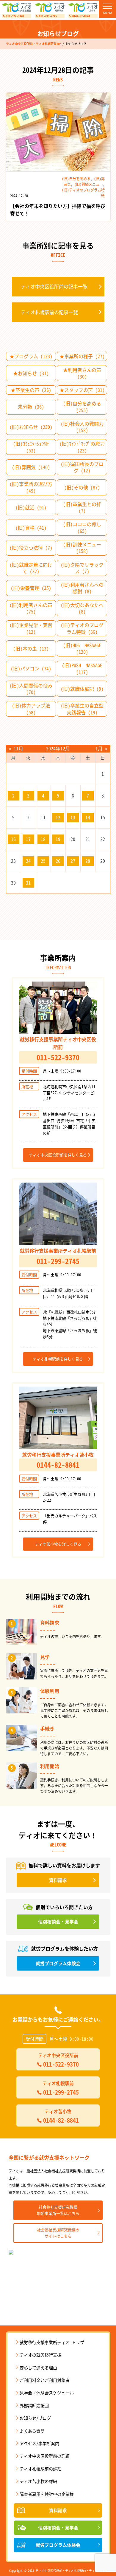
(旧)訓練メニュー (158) (82, 548)
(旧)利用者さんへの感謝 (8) (82, 588)
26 (58, 861)
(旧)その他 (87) (82, 487)
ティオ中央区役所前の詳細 (45, 2456)
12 (58, 817)
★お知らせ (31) (31, 373)
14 (88, 817)
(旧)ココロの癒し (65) (82, 527)
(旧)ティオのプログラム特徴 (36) (82, 628)
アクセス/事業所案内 (39, 2443)
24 (28, 861)
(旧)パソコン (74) (31, 668)
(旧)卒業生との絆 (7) (82, 507)
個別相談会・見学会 (58, 2528)
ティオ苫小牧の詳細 (38, 2481)
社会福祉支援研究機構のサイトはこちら (58, 2233)
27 (73, 861)
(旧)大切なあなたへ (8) (82, 608)
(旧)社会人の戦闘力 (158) (82, 427)
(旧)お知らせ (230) (31, 427)
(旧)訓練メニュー (89, 184)
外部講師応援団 (34, 2405)
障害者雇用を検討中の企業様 (47, 2494)
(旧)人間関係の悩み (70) (31, 689)
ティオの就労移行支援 (40, 2355)
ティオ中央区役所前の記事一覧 (54, 286)
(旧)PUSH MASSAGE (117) (82, 668)
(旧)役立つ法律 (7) (31, 548)
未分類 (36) (31, 407)
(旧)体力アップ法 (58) (31, 709)
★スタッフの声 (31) (82, 390)
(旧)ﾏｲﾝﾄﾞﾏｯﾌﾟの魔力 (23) (82, 447)
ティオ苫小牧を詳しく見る (58, 1544)
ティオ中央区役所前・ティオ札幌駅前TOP (33, 44)
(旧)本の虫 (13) (31, 648)
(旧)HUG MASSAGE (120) (82, 648)
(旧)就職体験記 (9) (82, 689)
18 (43, 839)
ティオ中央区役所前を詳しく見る (58, 1155)
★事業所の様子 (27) (82, 356)
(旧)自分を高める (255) (82, 407)
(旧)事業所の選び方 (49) (31, 487)
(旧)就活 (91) (31, 507)
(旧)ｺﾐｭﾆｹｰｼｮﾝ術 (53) (31, 447)
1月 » (101, 748)
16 (13, 839)
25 (43, 861)
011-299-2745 (48, 16)
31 (28, 883)
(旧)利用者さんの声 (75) (31, 608)
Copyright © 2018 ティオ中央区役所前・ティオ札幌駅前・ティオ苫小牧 (58, 2570)
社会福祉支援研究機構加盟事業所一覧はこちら (58, 2210)
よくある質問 (32, 2431)
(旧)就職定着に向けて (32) (31, 568)
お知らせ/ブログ (35, 2418)
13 (73, 817)
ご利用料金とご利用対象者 (45, 2380)
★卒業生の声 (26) (31, 390)
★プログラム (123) (31, 356)
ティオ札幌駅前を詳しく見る (58, 1359)
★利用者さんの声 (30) (82, 373)
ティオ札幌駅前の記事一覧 (49, 312)
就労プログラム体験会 (58, 2545)
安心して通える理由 (38, 2368)
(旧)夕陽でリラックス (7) (82, 568)
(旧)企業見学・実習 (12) (31, 628)
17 (28, 839)
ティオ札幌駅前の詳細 (40, 2469)
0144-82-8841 (81, 16)
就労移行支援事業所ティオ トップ (52, 2342)
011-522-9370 (15, 16)
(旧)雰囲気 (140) (31, 467)
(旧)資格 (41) (31, 528)
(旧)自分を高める (76, 179)
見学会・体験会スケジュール (47, 2393)
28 (88, 861)
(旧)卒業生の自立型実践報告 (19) (82, 709)
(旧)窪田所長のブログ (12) (82, 467)
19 (58, 839)
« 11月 (16, 748)
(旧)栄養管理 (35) (31, 588)
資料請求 (58, 2510)
